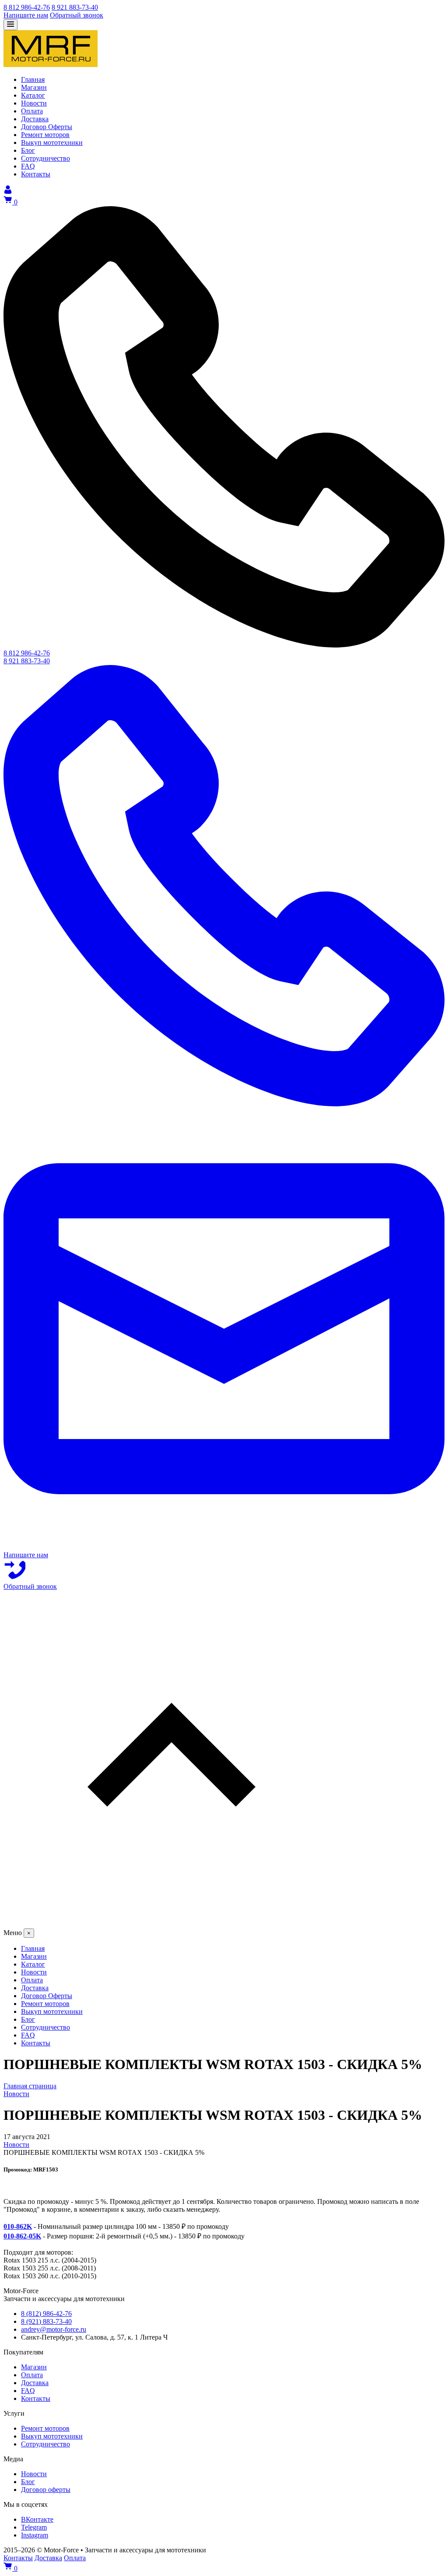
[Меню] (10, 25)
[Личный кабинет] (8, 192)
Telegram (34, 2527)
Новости (34, 2474)
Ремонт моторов (45, 2428)
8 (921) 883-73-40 (46, 2321)
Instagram (35, 2535)
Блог (28, 2482)
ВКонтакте (37, 2519)
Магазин (34, 2367)
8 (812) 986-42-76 (46, 2314)
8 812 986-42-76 (27, 7)
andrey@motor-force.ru (54, 2329)
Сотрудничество (45, 2444)
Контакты (36, 2398)
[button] (224, 1760)
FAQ (28, 2391)
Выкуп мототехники (52, 2436)
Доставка (35, 2383)
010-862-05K (22, 2236)
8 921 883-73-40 (75, 7)
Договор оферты (46, 2490)
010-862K (18, 2226)
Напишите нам (26, 15)
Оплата (32, 2375)
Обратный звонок (77, 15)
